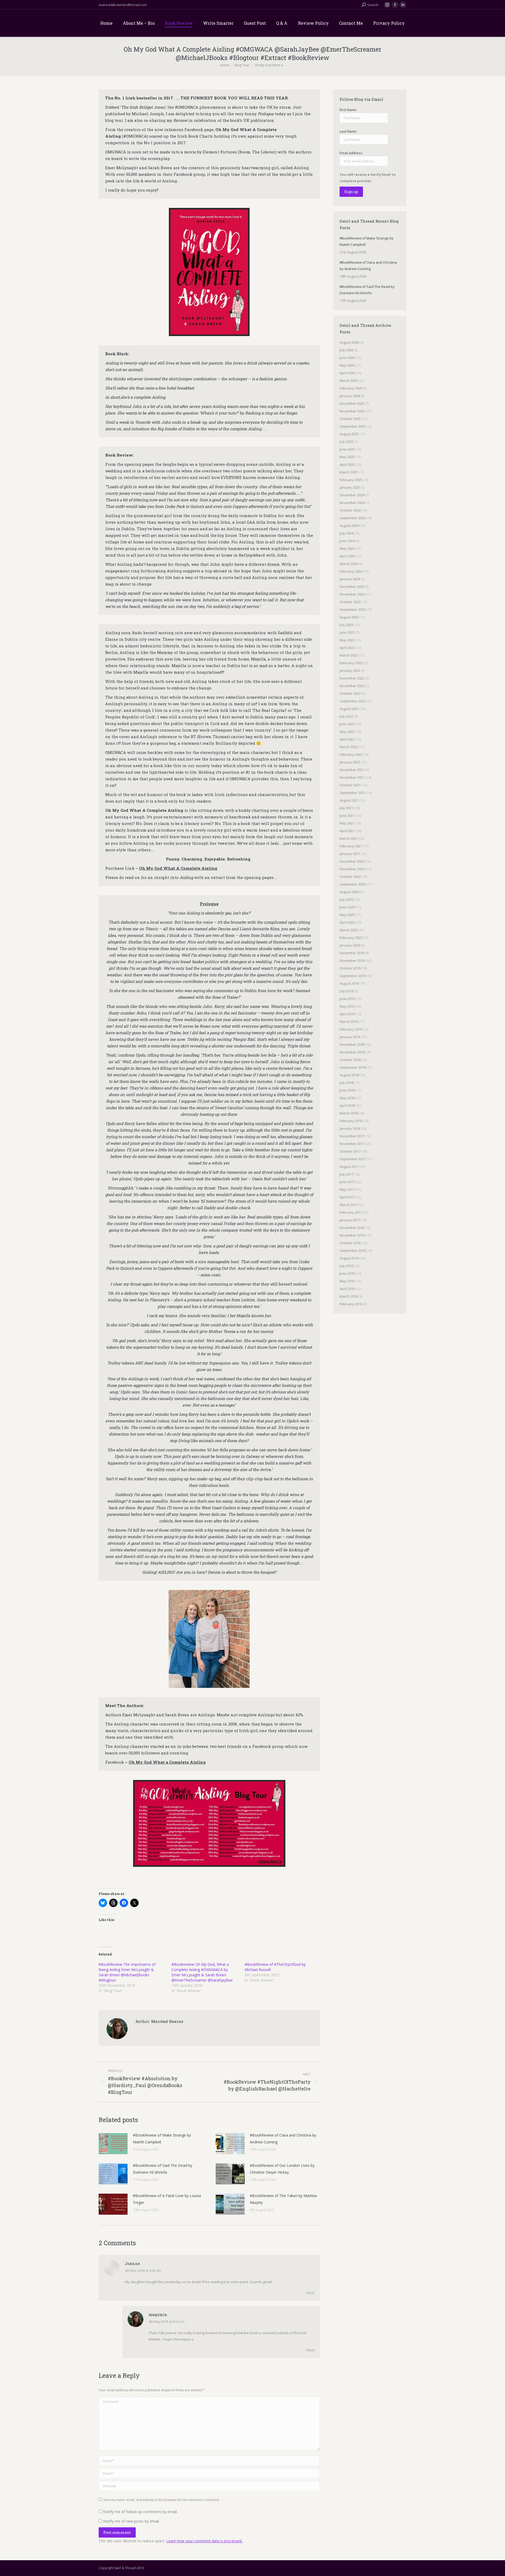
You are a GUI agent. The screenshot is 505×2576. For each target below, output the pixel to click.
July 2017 (346, 1174)
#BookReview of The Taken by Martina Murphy (283, 2199)
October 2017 (350, 1151)
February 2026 (351, 388)
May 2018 (347, 1098)
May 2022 (347, 732)
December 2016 (352, 1228)
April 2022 (347, 739)
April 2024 (347, 556)
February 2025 (351, 480)
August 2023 (349, 617)
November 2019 (352, 961)
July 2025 (346, 442)
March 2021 (349, 838)
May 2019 (347, 1006)
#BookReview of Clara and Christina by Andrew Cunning (283, 2139)
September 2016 (353, 1251)
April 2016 (347, 1289)
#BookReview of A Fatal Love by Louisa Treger (167, 2199)
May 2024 (347, 548)
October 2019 (350, 968)
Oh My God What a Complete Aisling (167, 1762)
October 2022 (350, 693)
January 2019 (350, 1037)
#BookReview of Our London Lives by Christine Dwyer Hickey (282, 2169)
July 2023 (346, 625)
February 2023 (351, 663)
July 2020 (346, 899)
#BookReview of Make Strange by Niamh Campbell (162, 2139)
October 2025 (350, 419)
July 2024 (346, 533)
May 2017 (347, 1189)
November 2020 (352, 869)
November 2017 (352, 1144)
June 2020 (347, 907)
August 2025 (349, 434)
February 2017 (351, 1212)
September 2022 (353, 701)
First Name (348, 110)
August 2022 (349, 709)
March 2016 (349, 1296)
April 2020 (347, 922)
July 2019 (346, 991)
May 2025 (347, 457)
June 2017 (347, 1182)
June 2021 (347, 816)
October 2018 (350, 1060)
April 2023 (347, 648)
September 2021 (353, 793)
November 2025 (352, 411)
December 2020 (352, 861)
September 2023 (353, 609)
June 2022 (347, 724)
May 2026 (347, 365)
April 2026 (347, 373)
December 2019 (352, 953)
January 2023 (350, 671)
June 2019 (347, 999)
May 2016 (347, 1281)
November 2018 (352, 1052)
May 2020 (347, 915)
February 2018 (351, 1121)
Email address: (351, 153)
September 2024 (353, 518)
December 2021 (352, 770)
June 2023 (347, 632)
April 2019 (347, 1014)
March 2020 (349, 930)
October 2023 (350, 602)
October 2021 (350, 785)
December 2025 (352, 403)
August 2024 (349, 526)
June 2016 (347, 1273)
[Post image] (113, 2144)
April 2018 (347, 1106)
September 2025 (353, 426)
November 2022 (352, 686)
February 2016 (351, 1304)
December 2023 (352, 587)
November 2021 (352, 777)
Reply (310, 2293)
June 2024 (347, 541)
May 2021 (347, 823)
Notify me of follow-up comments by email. (140, 2512)
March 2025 (349, 472)
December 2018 (352, 1044)
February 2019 (351, 1029)
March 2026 (349, 381)
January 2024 (350, 579)
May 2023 (347, 640)
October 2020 (350, 877)
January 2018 (350, 1128)
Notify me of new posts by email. (131, 2521)
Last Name (348, 131)
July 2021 (346, 808)
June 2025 (347, 449)
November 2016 (352, 1235)
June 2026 (347, 358)
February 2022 (351, 754)
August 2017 (349, 1167)
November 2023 (352, 594)
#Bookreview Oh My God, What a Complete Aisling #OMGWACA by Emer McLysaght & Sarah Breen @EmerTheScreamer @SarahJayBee (202, 1972)
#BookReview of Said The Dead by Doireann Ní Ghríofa (163, 2169)
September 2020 (353, 884)
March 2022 (349, 747)
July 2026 (346, 350)
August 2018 (349, 1075)
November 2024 (352, 503)
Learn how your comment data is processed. (204, 2541)
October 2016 (350, 1243)
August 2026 (349, 342)
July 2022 (346, 716)
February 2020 (351, 938)
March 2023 (349, 655)
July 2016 (346, 1266)
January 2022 (350, 762)
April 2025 (347, 464)
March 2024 (349, 564)
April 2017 (347, 1197)
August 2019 (349, 983)
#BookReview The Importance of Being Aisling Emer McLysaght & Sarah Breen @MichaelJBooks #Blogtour (127, 1972)
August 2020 (349, 892)
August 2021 (349, 800)
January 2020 (350, 945)
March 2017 (349, 1205)
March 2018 (349, 1113)
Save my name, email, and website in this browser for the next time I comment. (161, 2500)
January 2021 (350, 854)
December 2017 (352, 1136)
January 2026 (350, 396)
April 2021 (347, 831)
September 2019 (353, 976)
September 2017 (353, 1159)
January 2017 (350, 1220)
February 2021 (351, 846)
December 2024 (352, 495)
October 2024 (350, 510)
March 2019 (349, 1022)
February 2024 (351, 571)
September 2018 (353, 1067)
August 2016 (349, 1258)
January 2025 (350, 487)
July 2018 (346, 1083)
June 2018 (347, 1090)
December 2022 (352, 678)
